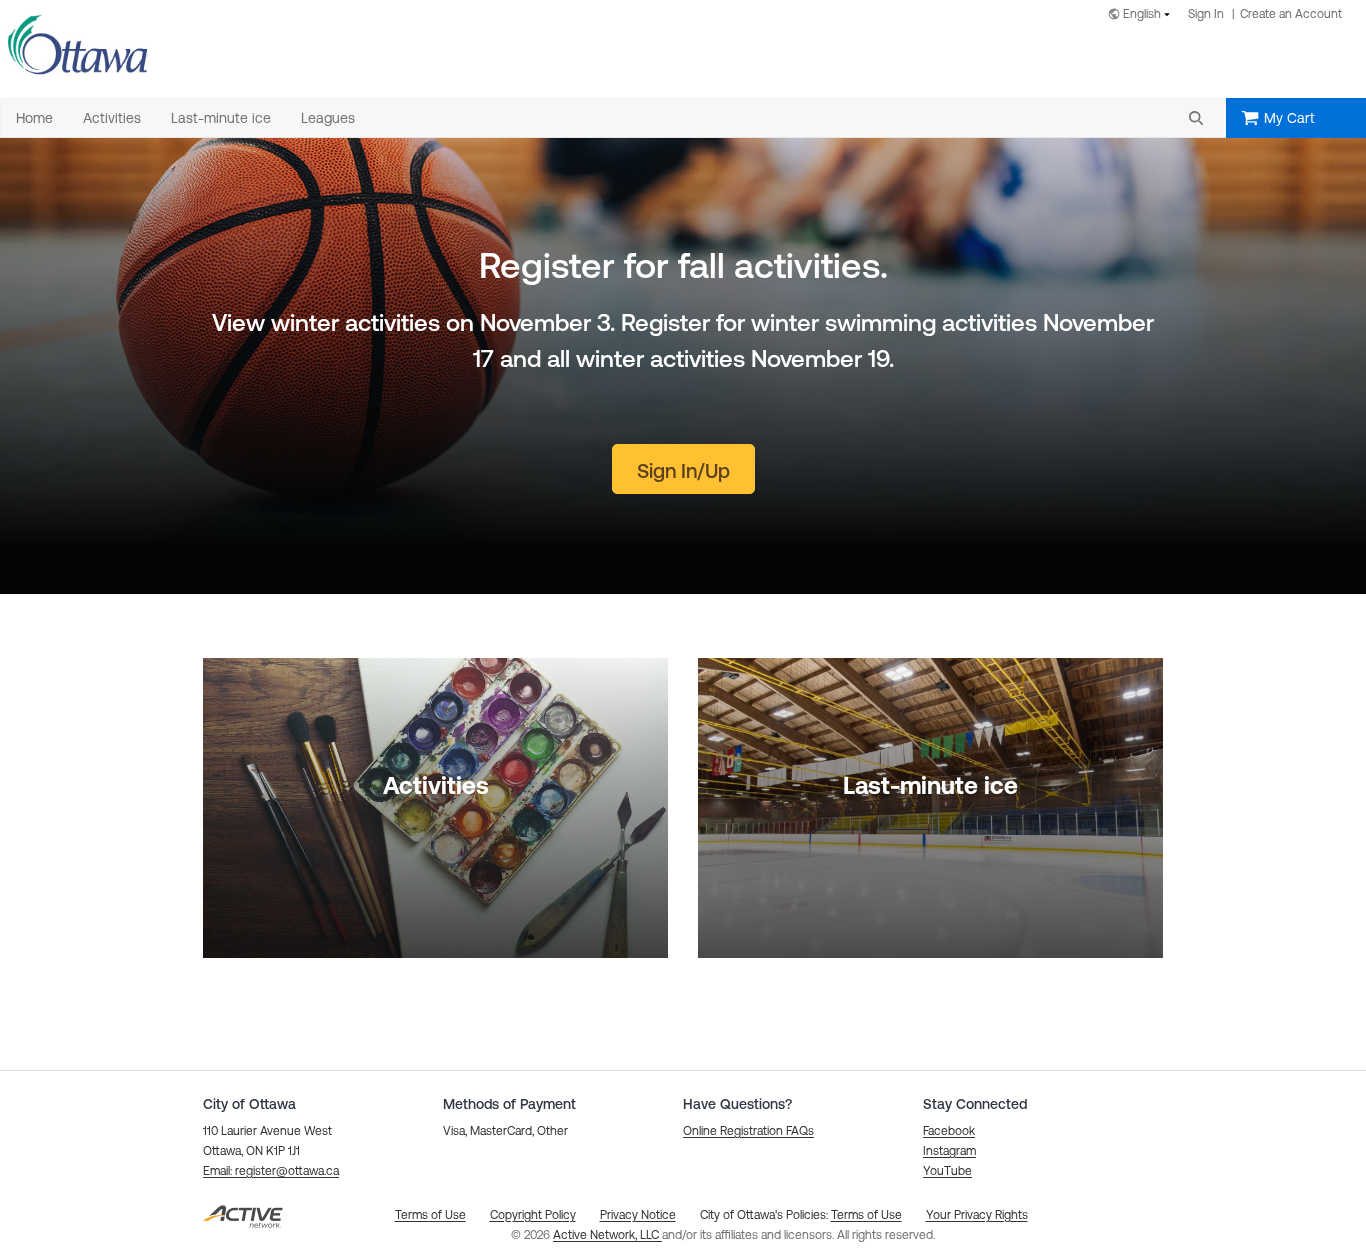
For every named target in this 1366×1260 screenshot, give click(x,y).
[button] (1196, 118)
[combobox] (1143, 15)
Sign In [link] (1206, 14)
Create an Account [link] (1291, 14)
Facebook (949, 1131)
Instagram (949, 1151)
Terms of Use (866, 1215)
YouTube (947, 1171)
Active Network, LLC (607, 1235)
